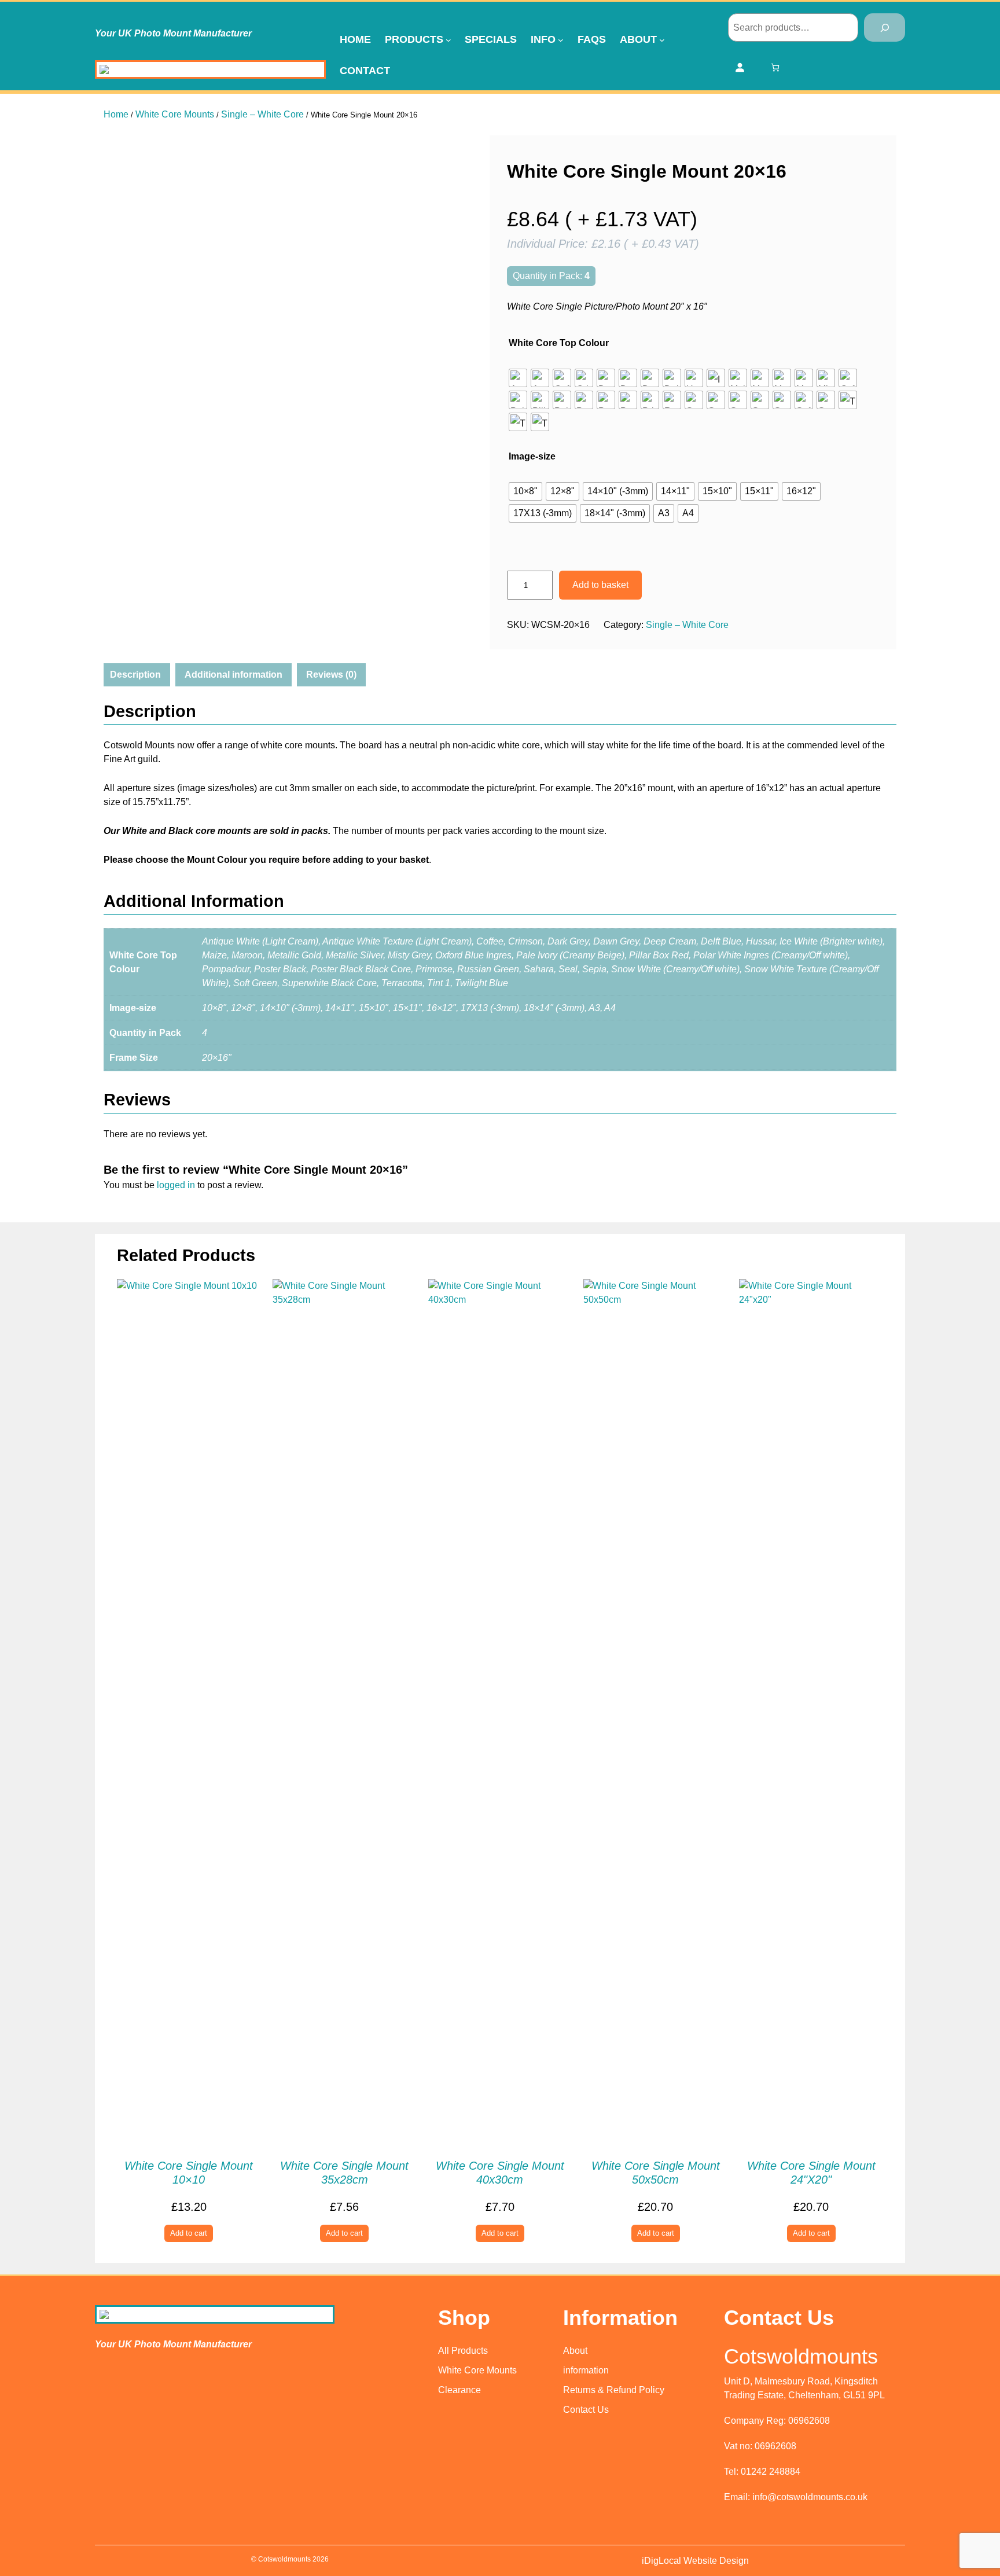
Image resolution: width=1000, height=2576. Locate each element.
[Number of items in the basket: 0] (775, 67)
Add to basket (600, 585)
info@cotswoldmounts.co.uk (810, 2497)
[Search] (885, 27)
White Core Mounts (175, 114)
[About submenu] (662, 40)
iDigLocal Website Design (695, 2561)
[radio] (518, 378)
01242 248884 (771, 2472)
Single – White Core (262, 114)
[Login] (740, 67)
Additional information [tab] (234, 675)
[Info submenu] (561, 40)
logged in (176, 1185)
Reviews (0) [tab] (331, 675)
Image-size (532, 456)
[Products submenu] (448, 40)
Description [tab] (135, 675)
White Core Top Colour (559, 343)
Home (116, 114)
